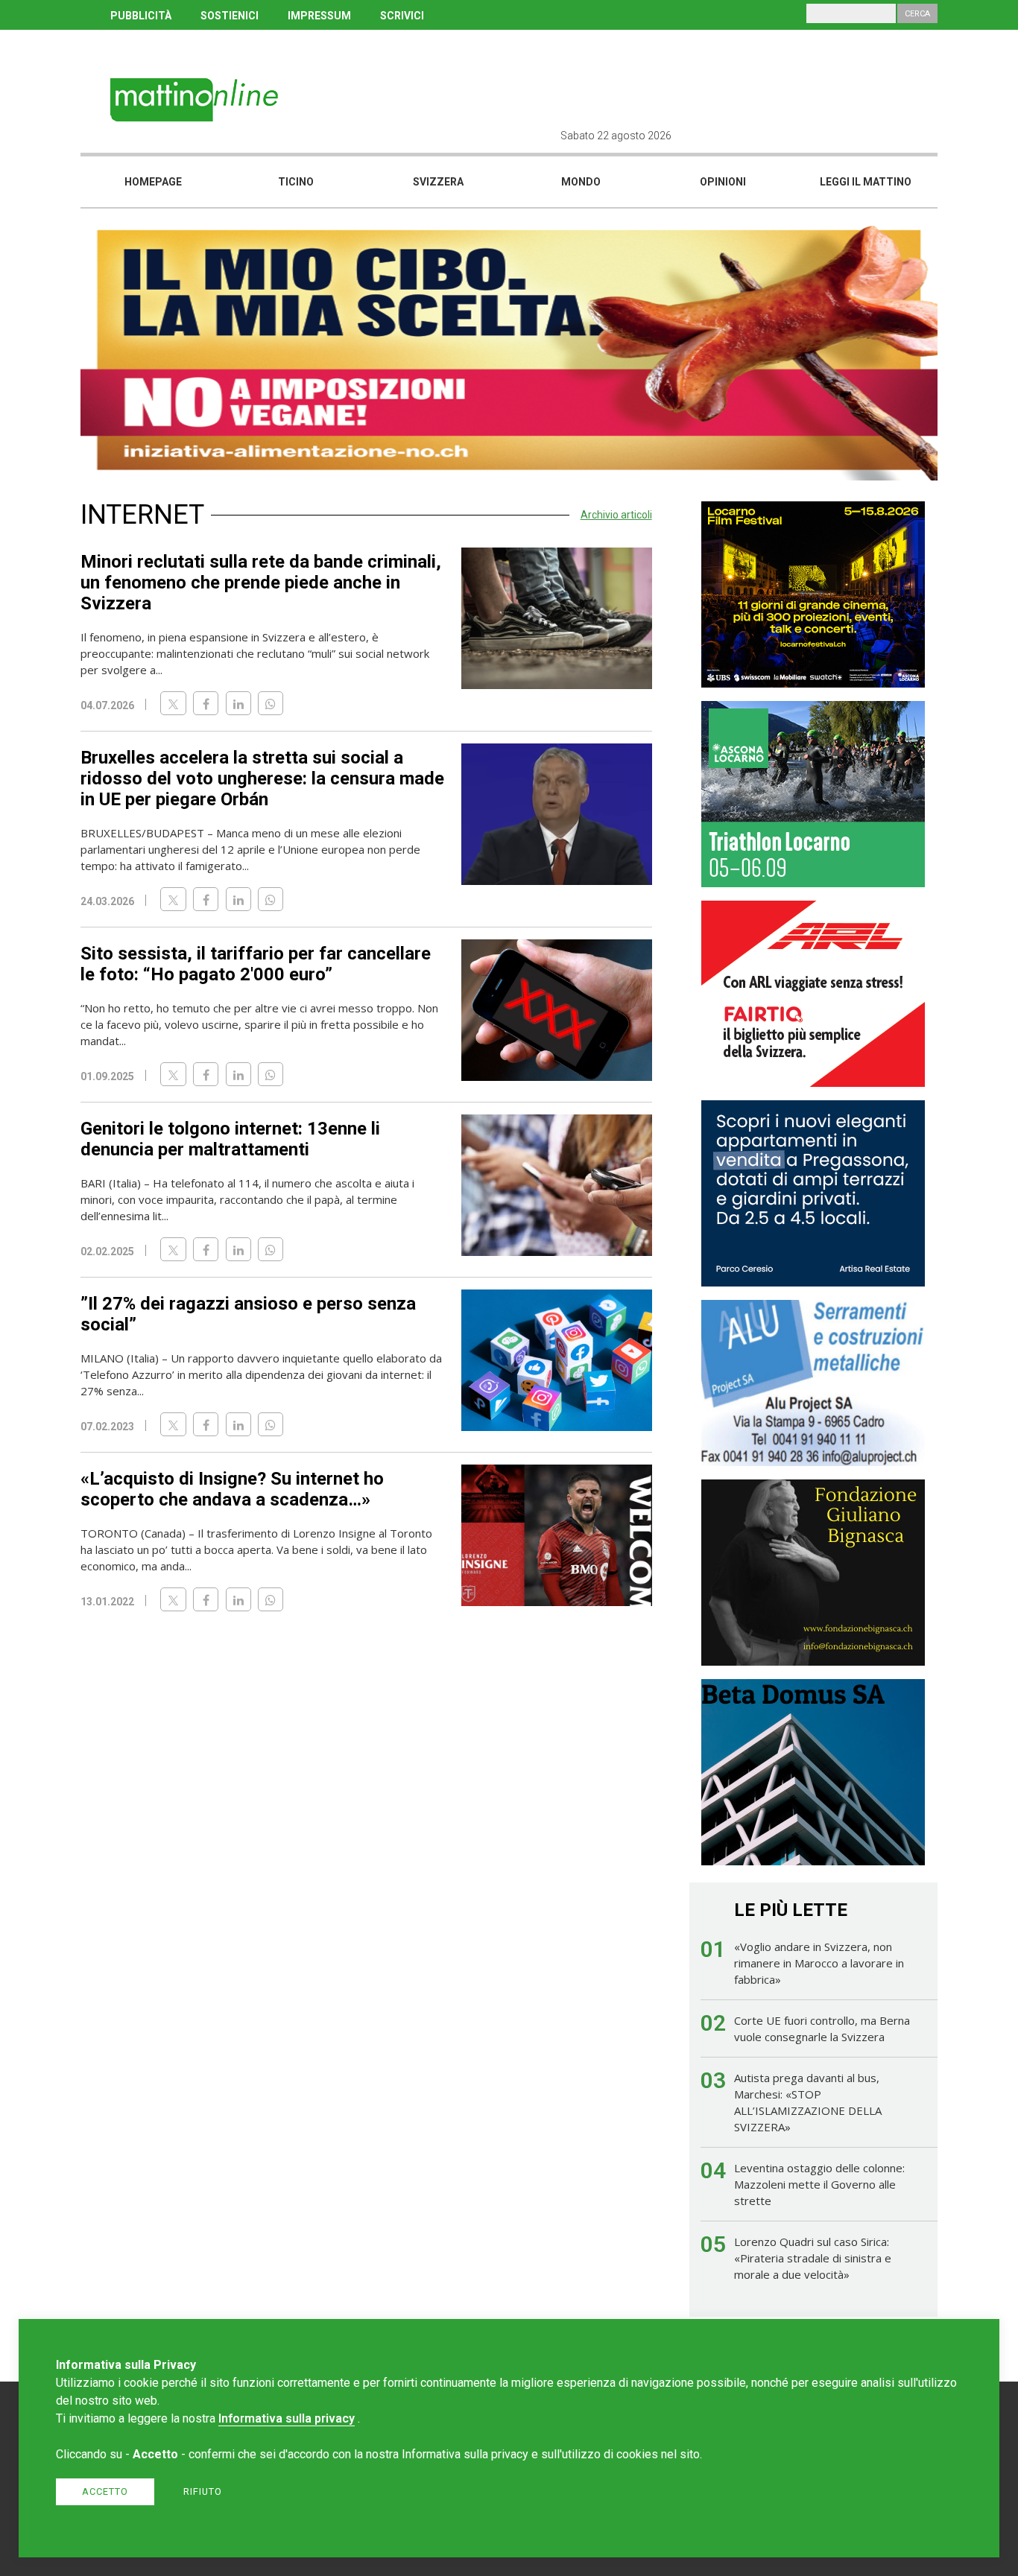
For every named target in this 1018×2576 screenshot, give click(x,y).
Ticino (296, 182)
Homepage (153, 182)
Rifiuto (203, 2491)
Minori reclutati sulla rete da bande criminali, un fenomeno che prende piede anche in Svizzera (261, 583)
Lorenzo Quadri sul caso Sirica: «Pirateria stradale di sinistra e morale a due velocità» (813, 2258)
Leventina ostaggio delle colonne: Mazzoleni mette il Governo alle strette (819, 2184)
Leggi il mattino (866, 182)
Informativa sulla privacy (287, 2418)
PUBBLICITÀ (141, 16)
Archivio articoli (616, 515)
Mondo (581, 182)
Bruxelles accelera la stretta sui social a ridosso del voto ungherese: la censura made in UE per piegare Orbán (262, 778)
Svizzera (438, 182)
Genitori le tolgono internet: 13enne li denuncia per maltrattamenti (230, 1139)
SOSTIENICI (230, 16)
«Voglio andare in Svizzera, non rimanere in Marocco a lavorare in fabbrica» (819, 1963)
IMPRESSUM (319, 16)
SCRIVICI (402, 16)
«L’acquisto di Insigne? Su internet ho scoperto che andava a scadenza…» (232, 1489)
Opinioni (723, 182)
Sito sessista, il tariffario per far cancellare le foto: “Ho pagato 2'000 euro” (256, 964)
